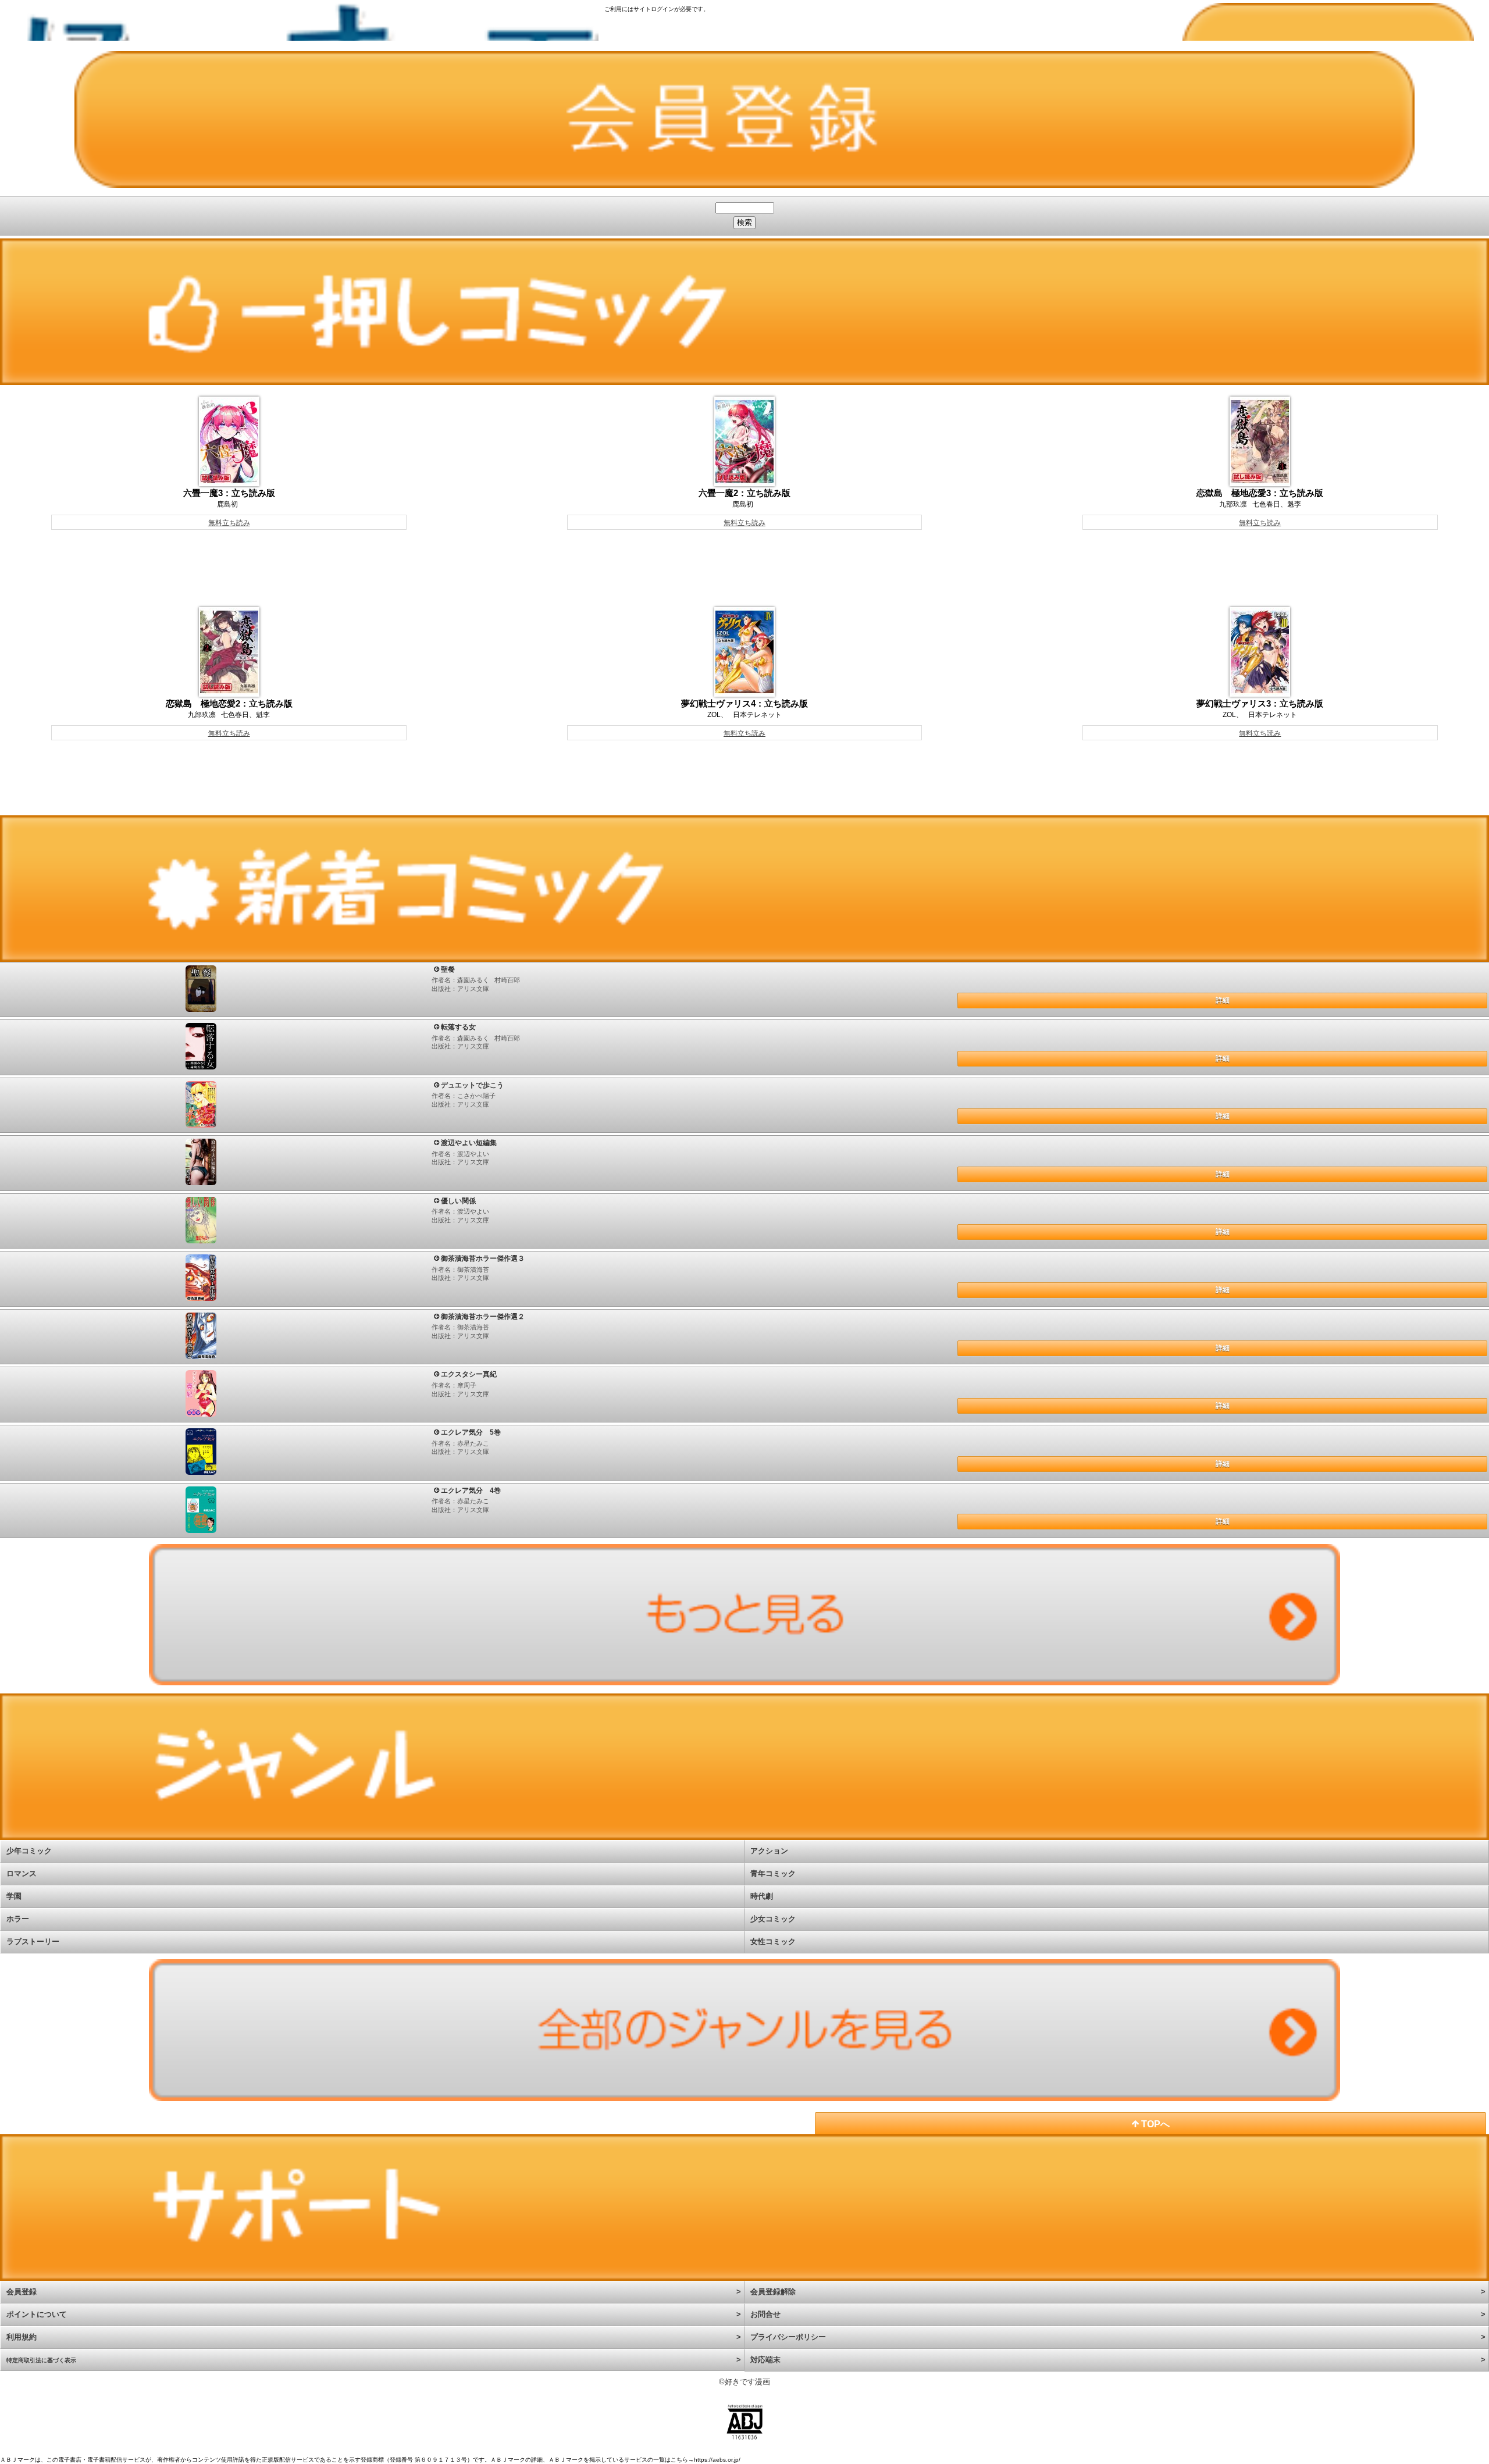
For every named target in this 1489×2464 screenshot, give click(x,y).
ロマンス (22, 1873)
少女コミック (773, 1919)
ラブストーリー (33, 1941)
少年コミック (29, 1851)
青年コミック (773, 1873)
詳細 (1223, 1000)
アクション (769, 1851)
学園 (14, 1896)
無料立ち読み (229, 523)
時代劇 (762, 1896)
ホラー (18, 1919)
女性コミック (773, 1941)
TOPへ (1154, 2124)
